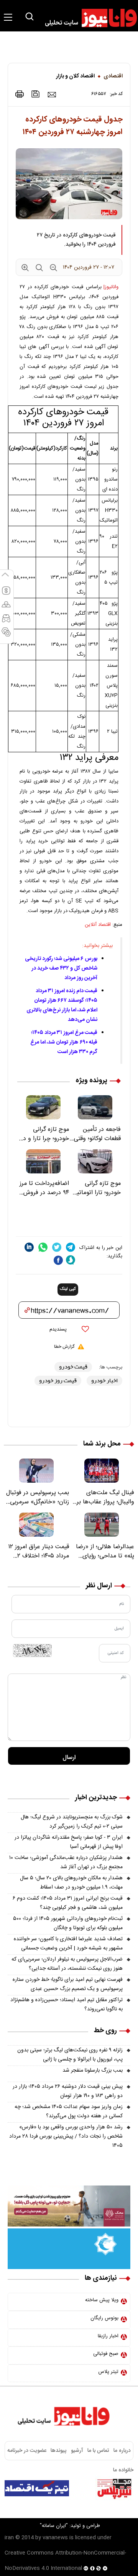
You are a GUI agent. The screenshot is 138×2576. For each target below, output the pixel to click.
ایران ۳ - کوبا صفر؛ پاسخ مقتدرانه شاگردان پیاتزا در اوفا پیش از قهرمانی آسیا (69, 1842)
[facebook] (58, 1260)
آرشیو (77, 2451)
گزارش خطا (64, 1347)
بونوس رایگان (104, 2318)
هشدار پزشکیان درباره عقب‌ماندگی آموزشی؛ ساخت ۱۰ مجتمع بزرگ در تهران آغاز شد (66, 1862)
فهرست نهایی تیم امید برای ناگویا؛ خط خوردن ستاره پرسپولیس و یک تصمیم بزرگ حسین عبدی (68, 1984)
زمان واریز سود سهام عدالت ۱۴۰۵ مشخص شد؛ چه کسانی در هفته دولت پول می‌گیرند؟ (69, 2112)
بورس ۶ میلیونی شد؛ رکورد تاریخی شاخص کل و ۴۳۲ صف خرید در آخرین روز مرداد (61, 968)
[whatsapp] (43, 1247)
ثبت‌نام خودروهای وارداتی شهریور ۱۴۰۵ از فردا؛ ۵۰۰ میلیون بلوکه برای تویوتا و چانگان (68, 1923)
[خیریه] (69, 2249)
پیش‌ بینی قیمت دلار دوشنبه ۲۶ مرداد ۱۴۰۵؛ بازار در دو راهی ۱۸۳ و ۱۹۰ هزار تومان (68, 2091)
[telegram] (71, 1247)
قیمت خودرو (73, 1367)
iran (9, 2538)
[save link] (36, 94)
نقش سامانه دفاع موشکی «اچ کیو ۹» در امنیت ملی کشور (68, 2508)
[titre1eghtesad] (37, 2488)
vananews (55, 2538)
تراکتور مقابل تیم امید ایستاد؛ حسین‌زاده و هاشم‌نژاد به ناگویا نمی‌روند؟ (67, 2005)
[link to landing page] (87, 18)
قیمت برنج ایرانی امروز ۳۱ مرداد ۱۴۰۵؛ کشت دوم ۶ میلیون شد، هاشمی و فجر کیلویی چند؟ (68, 1903)
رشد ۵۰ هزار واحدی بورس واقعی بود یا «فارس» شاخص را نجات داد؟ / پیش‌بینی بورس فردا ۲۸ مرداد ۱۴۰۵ (66, 2136)
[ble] (71, 1260)
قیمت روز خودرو (58, 1381)
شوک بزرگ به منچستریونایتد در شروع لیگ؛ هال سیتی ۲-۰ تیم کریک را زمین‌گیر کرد (72, 1822)
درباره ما (122, 2451)
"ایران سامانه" (54, 2526)
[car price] (6, 622)
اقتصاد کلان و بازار (75, 76)
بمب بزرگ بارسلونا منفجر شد (93, 2071)
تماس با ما (98, 2451)
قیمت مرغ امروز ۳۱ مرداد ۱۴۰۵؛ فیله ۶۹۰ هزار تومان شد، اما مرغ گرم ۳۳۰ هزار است (64, 1042)
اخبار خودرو (104, 1381)
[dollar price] (6, 594)
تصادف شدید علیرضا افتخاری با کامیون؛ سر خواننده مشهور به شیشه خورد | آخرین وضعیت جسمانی (68, 1944)
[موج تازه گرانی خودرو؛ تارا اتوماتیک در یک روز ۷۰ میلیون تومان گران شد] (95, 1161)
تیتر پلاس (108, 2372)
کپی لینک (68, 1289)
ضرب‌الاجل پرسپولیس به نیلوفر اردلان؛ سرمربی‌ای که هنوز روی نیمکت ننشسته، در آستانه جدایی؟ (67, 1964)
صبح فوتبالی (106, 2354)
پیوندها (58, 2451)
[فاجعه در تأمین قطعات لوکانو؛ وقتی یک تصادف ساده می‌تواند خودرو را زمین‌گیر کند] (95, 1107)
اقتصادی (113, 76)
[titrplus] (114, 2488)
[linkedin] (29, 1247)
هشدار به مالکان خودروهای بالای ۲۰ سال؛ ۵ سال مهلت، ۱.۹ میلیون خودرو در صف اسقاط (71, 1883)
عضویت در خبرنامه (27, 2451)
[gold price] (6, 608)
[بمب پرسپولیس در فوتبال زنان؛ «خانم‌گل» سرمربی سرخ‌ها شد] (36, 1471)
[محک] (69, 2206)
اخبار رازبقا (108, 2336)
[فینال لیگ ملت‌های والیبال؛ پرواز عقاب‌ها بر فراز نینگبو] (102, 1471)
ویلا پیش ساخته (102, 2300)
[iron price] (6, 635)
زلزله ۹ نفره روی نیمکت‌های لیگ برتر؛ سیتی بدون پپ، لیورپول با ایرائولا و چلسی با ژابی (70, 2055)
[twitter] (57, 1247)
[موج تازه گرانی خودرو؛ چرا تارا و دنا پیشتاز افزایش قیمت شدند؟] (43, 1107)
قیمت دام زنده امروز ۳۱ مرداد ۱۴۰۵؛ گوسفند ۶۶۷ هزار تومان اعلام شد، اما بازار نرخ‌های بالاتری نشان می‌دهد (62, 1005)
